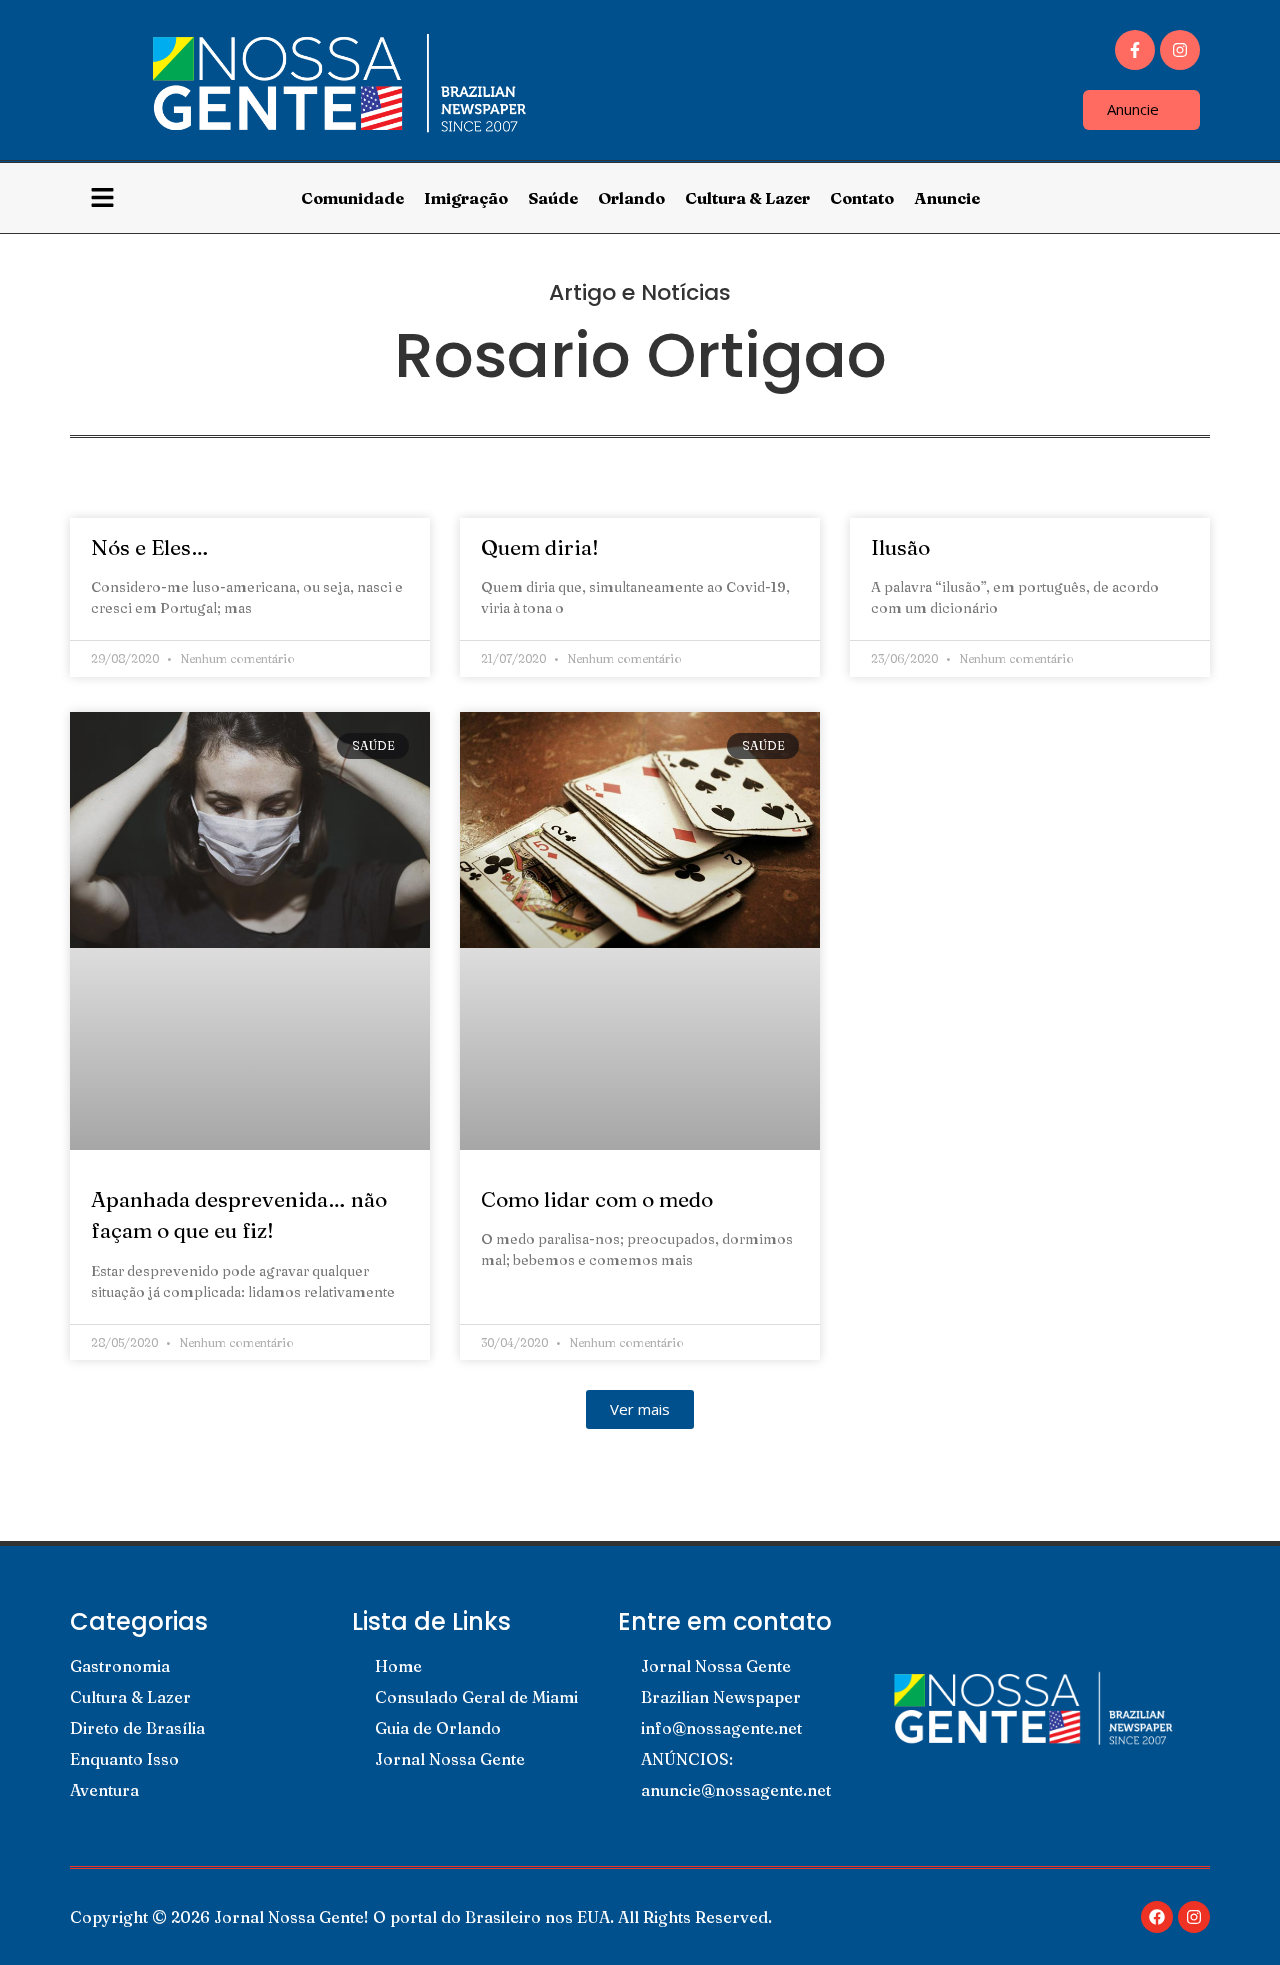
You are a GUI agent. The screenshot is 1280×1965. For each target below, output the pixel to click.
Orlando (631, 198)
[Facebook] (1157, 1917)
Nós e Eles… (150, 547)
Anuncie (947, 198)
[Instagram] (1180, 50)
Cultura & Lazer (747, 198)
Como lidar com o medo (597, 1199)
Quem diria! (540, 547)
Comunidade (352, 198)
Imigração (466, 198)
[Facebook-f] (1135, 50)
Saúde (553, 198)
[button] (640, 1409)
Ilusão (900, 547)
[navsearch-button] (1188, 198)
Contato (862, 198)
